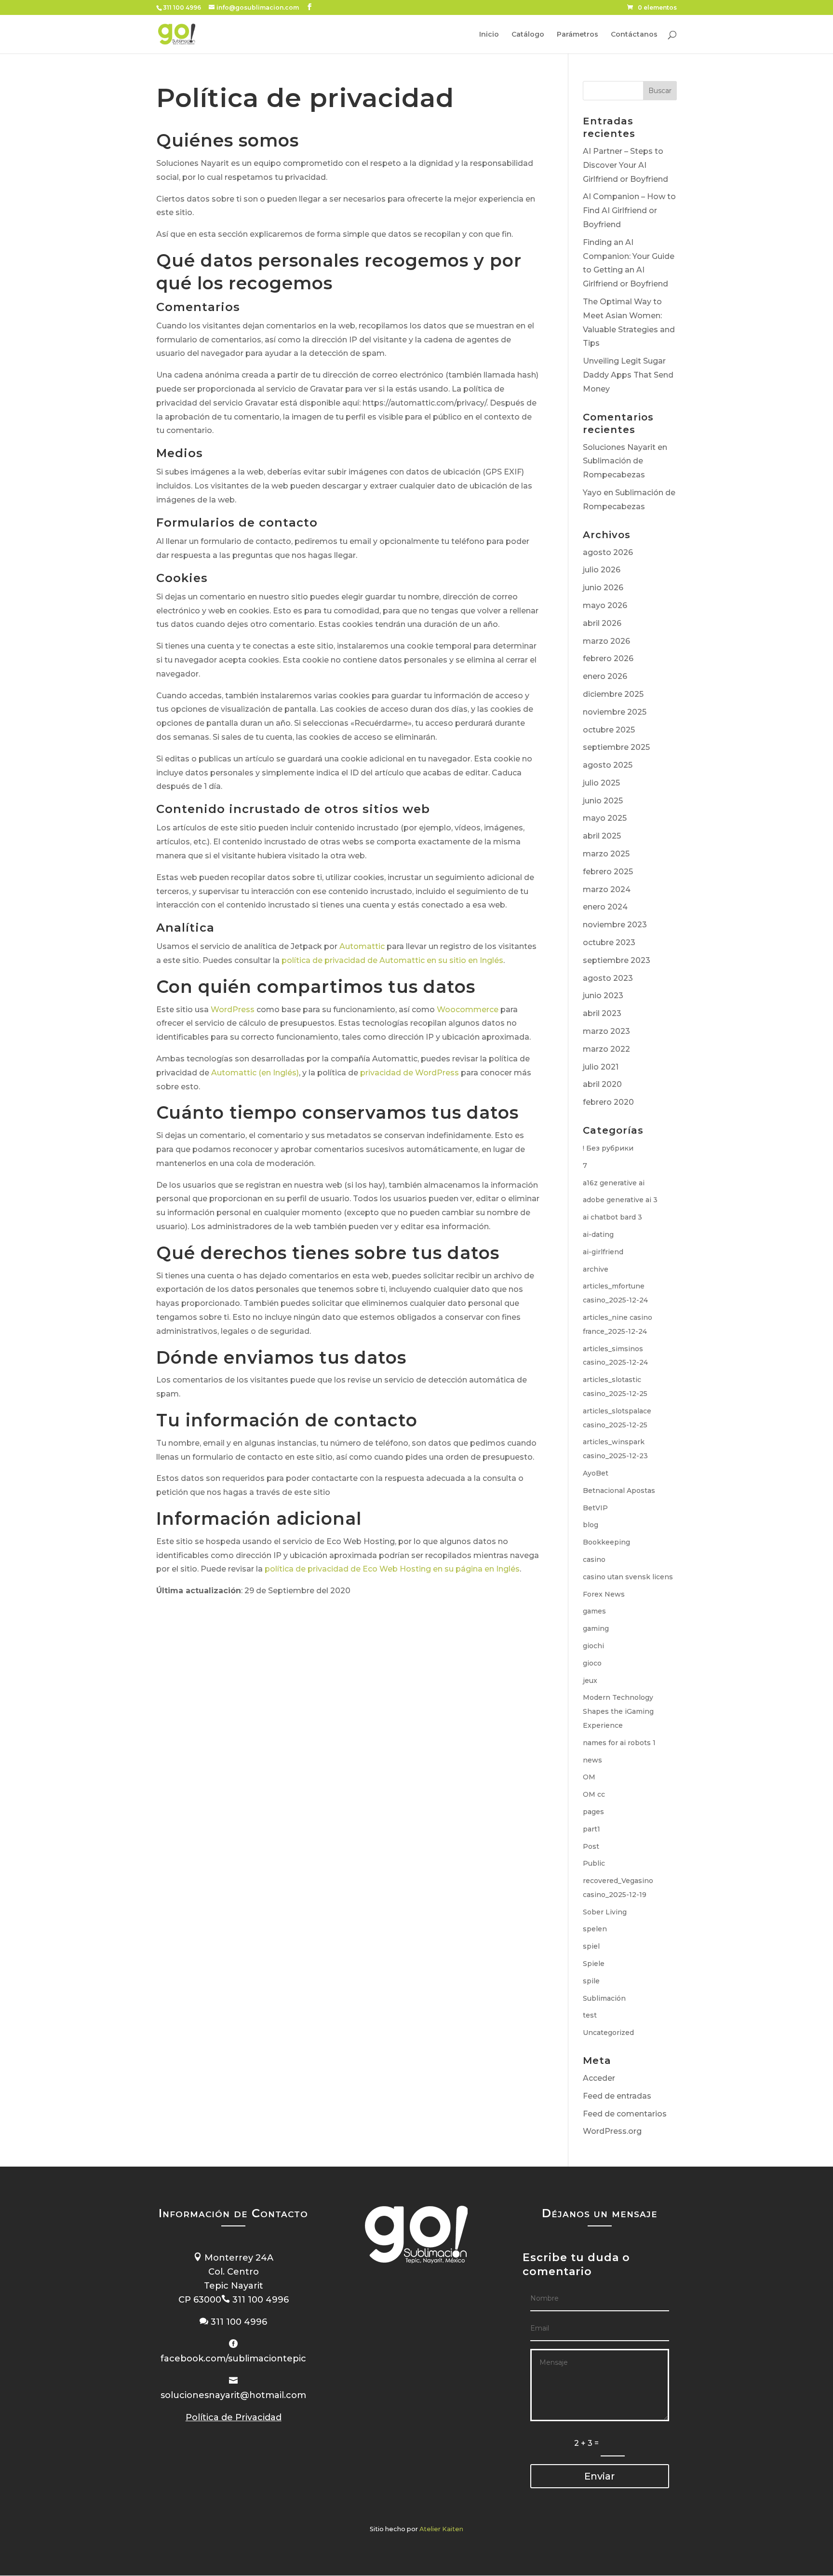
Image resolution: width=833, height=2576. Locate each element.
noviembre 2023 (615, 925)
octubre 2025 (609, 730)
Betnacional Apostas (619, 1491)
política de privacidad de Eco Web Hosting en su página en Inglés (392, 1569)
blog (591, 1525)
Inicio (489, 35)
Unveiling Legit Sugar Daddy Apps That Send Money (628, 375)
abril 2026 (602, 623)
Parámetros (578, 35)
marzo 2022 (606, 1049)
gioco (592, 1663)
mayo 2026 (605, 605)
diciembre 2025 (613, 694)
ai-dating (598, 1234)
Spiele (594, 1964)
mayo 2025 (605, 818)
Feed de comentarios (625, 2114)
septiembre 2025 (616, 747)
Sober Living (605, 1912)
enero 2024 (605, 907)
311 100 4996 (182, 7)
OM (589, 1777)
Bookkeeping (606, 1542)
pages (593, 1812)
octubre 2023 (609, 942)
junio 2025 (603, 801)
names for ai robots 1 (619, 1743)
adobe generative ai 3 (620, 1200)
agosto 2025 (608, 765)
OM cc (594, 1794)
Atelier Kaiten (441, 2529)
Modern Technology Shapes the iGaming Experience (618, 1711)
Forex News (604, 1594)
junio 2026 (603, 588)
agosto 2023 (608, 978)
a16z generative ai (614, 1183)
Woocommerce (468, 1010)
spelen (595, 1929)
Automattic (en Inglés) (255, 1073)
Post (591, 1846)
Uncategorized (608, 2033)
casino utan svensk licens (628, 1577)
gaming (596, 1628)
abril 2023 (602, 1013)
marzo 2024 (607, 889)
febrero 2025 (608, 872)
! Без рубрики (608, 1148)
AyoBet (596, 1473)
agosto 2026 (608, 552)
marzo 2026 (606, 641)
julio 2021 (601, 1067)
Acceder (599, 2078)
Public (594, 1863)
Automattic (362, 946)
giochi (593, 1646)
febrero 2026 (608, 658)
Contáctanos (634, 35)
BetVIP (595, 1508)
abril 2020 (602, 1084)
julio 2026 (602, 570)
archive (596, 1269)
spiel (591, 1946)
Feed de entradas (617, 2096)
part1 (591, 1829)
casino (594, 1559)
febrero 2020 (608, 1102)
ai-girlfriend (603, 1252)
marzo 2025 (606, 854)
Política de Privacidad (234, 2417)
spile (591, 1981)
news (592, 1760)
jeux (590, 1681)
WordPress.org (612, 2131)
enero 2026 (605, 676)
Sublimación (604, 1998)
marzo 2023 (606, 1031)
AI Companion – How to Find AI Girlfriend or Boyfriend (629, 210)
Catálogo (528, 35)
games (594, 1611)
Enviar (599, 2476)
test (590, 2015)
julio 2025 (601, 783)
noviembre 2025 (615, 712)
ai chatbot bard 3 (612, 1217)
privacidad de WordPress (410, 1073)
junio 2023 (603, 996)
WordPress (233, 1010)
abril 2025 (602, 836)
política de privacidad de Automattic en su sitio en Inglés (392, 960)
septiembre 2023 (617, 960)
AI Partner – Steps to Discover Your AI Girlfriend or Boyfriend (625, 165)
